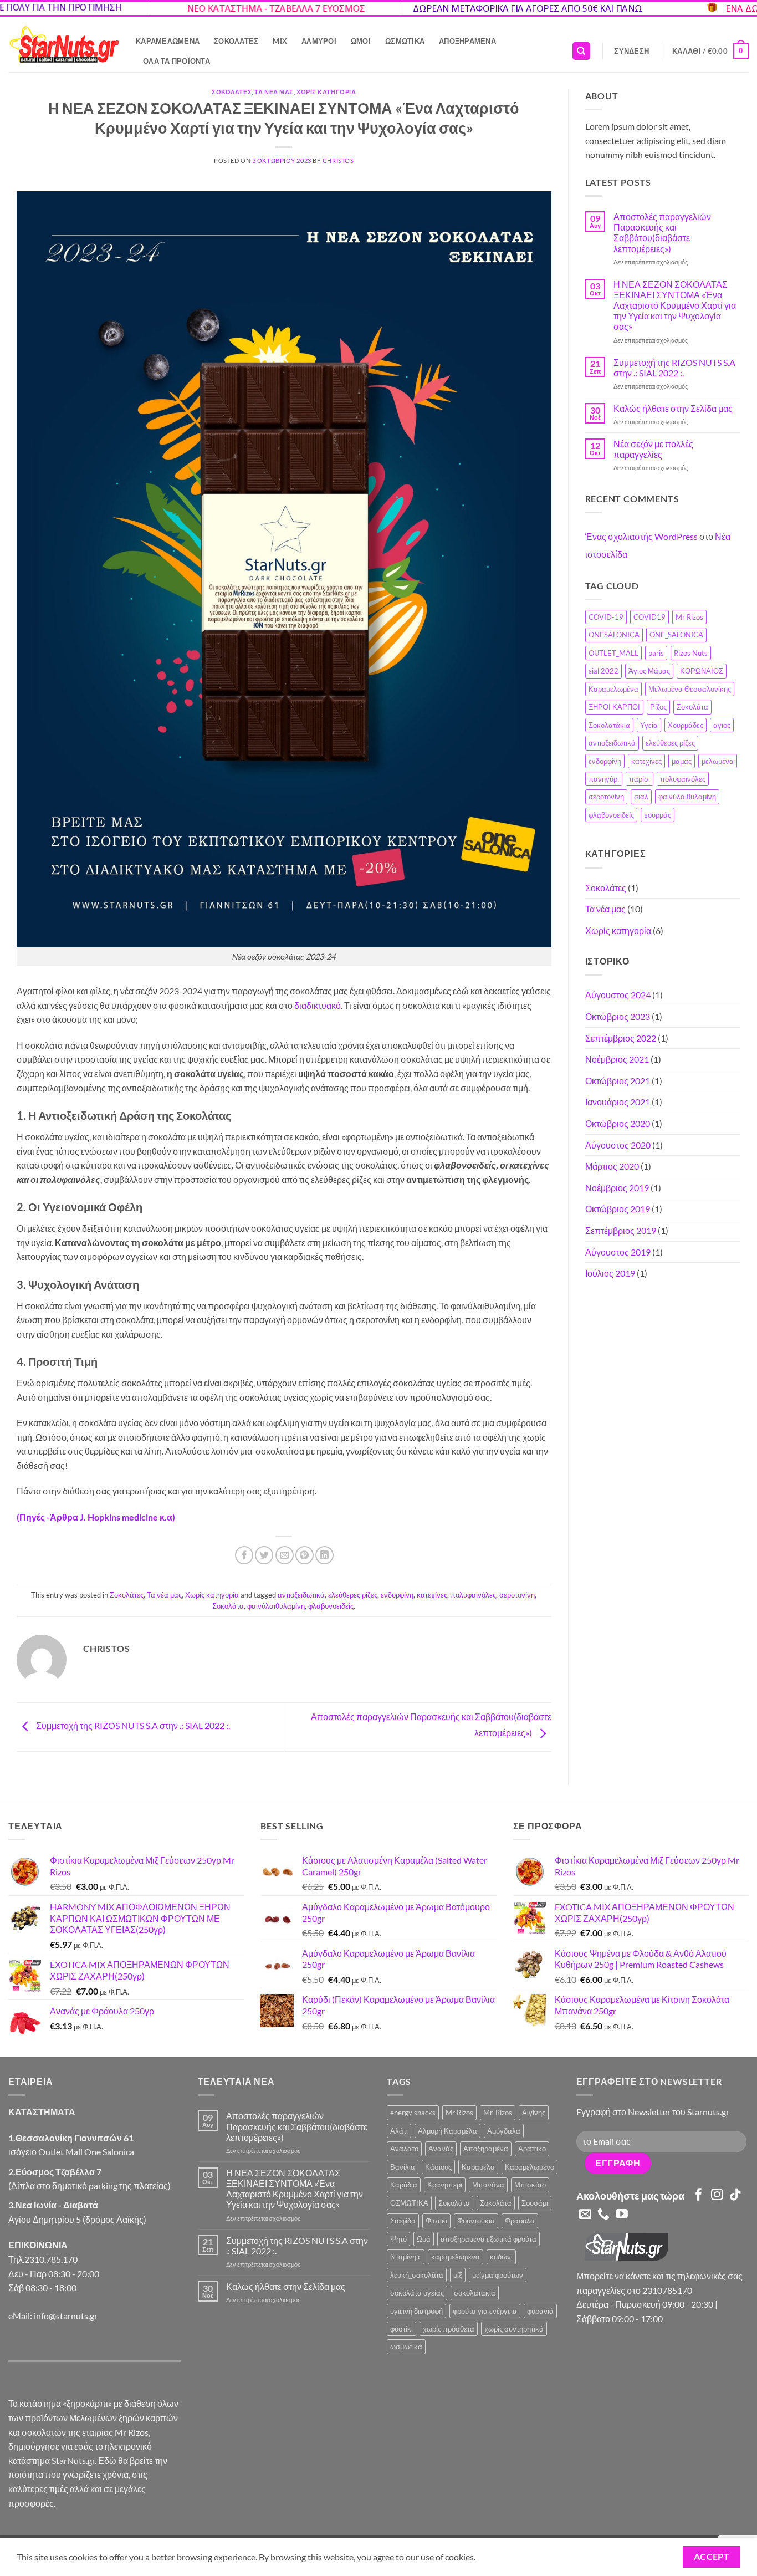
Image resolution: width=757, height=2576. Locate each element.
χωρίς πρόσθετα (449, 2329)
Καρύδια (404, 2185)
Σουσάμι (535, 2203)
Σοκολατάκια (609, 725)
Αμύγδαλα (504, 2131)
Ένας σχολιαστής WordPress (641, 536)
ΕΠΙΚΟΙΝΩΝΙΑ (38, 2245)
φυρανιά (540, 2311)
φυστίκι (401, 2329)
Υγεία (649, 725)
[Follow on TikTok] (735, 2195)
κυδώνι (501, 2257)
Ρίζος (658, 707)
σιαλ (641, 797)
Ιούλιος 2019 (610, 1273)
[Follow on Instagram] (717, 2195)
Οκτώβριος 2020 (618, 1123)
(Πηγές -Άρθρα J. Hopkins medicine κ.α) (96, 1517)
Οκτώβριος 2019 (618, 1209)
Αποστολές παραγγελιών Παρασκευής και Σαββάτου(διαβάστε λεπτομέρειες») (662, 233)
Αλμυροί (319, 41)
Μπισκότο (530, 2185)
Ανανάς (441, 2149)
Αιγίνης (534, 2113)
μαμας (682, 761)
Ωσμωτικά (405, 41)
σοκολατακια (475, 2293)
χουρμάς (658, 815)
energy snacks (413, 2113)
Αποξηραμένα (467, 41)
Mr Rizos (689, 617)
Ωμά (424, 2239)
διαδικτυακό (318, 1005)
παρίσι (640, 779)
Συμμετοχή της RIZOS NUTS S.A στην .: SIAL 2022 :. (132, 1726)
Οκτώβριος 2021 (618, 1081)
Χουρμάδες (686, 725)
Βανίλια (403, 2167)
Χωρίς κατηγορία (326, 92)
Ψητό (398, 2239)
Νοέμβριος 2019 (617, 1188)
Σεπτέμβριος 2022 (621, 1038)
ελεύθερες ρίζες (353, 1595)
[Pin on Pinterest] (305, 1555)
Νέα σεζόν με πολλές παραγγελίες (653, 449)
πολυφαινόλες (473, 1595)
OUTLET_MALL (613, 653)
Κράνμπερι (445, 2185)
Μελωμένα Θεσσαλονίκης (690, 689)
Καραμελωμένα (168, 41)
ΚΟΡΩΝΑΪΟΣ (702, 671)
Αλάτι (399, 2131)
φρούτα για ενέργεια (485, 2311)
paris (656, 653)
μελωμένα (718, 761)
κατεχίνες (432, 1595)
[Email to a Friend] (285, 1555)
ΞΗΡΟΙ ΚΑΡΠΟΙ (614, 707)
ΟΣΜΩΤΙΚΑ (409, 2203)
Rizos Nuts (691, 653)
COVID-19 (606, 617)
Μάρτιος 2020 (612, 1166)
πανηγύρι (604, 779)
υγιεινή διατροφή (416, 2311)
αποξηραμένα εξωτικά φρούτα (489, 2239)
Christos (338, 160)
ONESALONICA (614, 635)
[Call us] (603, 2215)
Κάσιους (438, 2167)
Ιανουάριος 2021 (618, 1102)
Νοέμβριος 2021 (617, 1059)
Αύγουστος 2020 (618, 1145)
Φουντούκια (476, 2221)
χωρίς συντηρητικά (514, 2329)
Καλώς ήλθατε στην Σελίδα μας (673, 408)
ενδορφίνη (397, 1595)
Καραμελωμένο (530, 2167)
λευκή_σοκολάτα (417, 2275)
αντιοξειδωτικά (301, 1595)
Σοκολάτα (228, 1606)
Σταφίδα (403, 2221)
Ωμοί (361, 41)
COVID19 (649, 617)
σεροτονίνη (517, 1595)
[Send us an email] (585, 2215)
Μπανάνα (488, 2185)
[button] (631, 51)
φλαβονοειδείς (331, 1606)
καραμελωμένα (456, 2257)
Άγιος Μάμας (649, 671)
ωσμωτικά (406, 2347)
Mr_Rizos (498, 2113)
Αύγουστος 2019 (618, 1252)
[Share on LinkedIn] (324, 1555)
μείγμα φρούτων (498, 2275)
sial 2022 (603, 671)
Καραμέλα (478, 2167)
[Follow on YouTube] (622, 2215)
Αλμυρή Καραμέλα (447, 2131)
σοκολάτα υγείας (417, 2293)
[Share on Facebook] (244, 1555)
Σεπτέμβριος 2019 (621, 1230)
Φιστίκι (436, 2221)
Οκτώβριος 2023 (618, 1016)
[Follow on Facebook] (699, 2195)
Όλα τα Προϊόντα (177, 61)
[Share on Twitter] (264, 1555)
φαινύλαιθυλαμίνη (276, 1606)
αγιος (722, 725)
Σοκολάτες (236, 41)
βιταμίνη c (406, 2257)
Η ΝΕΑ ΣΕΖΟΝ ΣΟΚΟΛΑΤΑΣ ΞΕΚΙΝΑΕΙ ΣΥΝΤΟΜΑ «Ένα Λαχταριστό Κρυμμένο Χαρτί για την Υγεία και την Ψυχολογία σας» (675, 305)
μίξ (458, 2275)
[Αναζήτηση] (581, 51)
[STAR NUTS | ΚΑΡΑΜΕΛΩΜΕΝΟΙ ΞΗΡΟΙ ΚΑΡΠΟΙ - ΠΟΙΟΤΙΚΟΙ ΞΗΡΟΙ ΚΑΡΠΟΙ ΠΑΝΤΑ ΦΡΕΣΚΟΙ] (64, 45)
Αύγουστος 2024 (618, 995)
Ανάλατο (404, 2149)
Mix (280, 41)
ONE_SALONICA (676, 635)
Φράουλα (520, 2221)
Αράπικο (532, 2149)
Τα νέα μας (274, 92)
